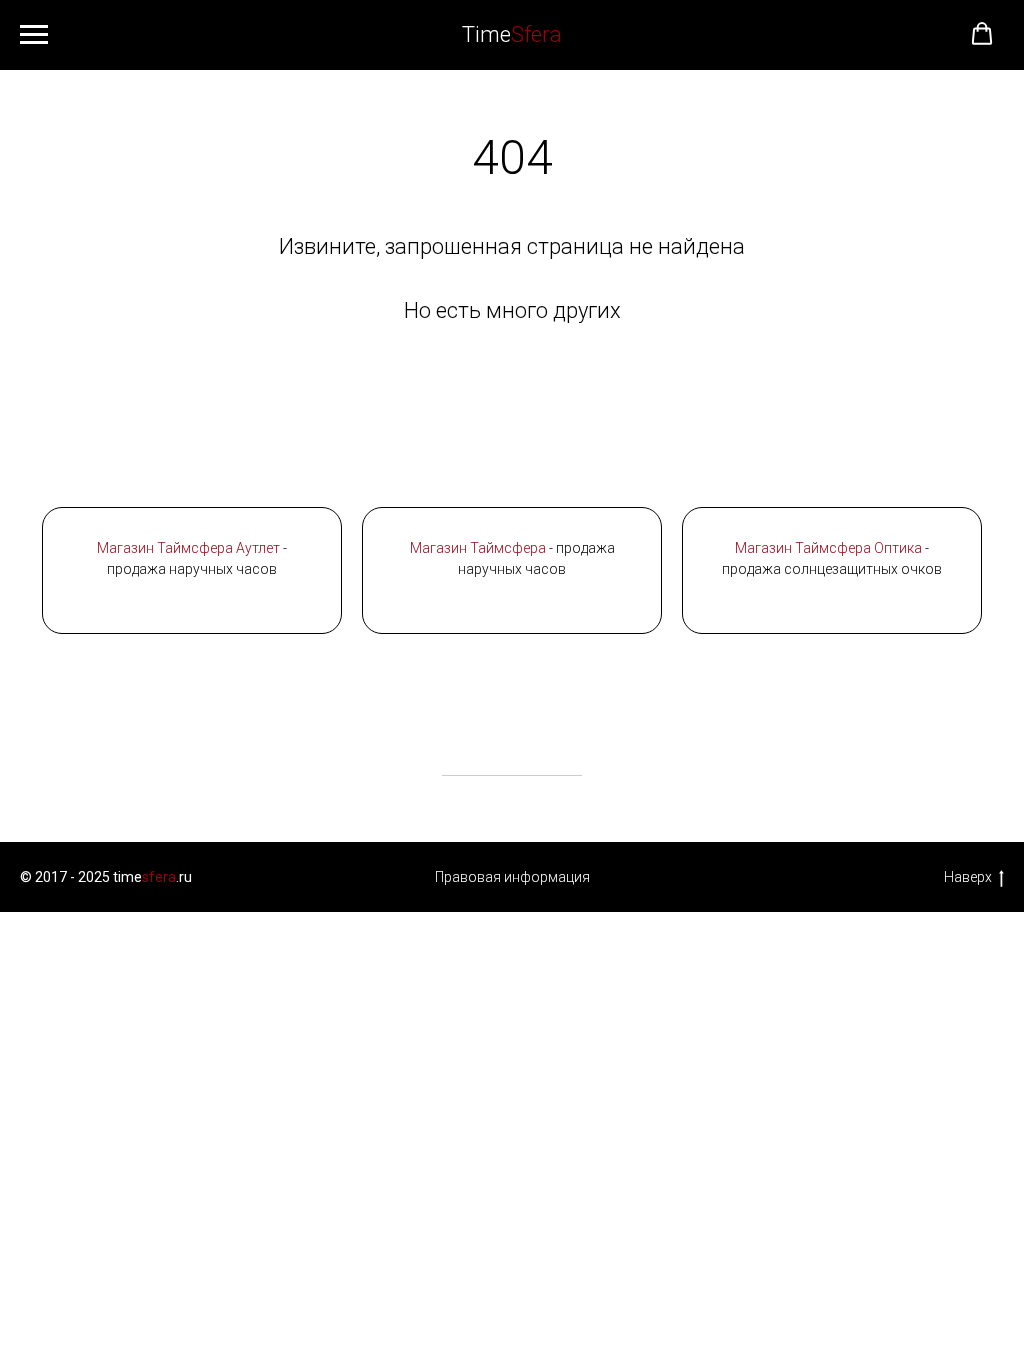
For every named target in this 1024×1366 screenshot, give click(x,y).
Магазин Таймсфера (478, 548)
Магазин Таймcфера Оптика (828, 548)
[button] (982, 34)
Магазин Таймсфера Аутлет (188, 548)
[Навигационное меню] (34, 35)
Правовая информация (512, 877)
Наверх (968, 877)
